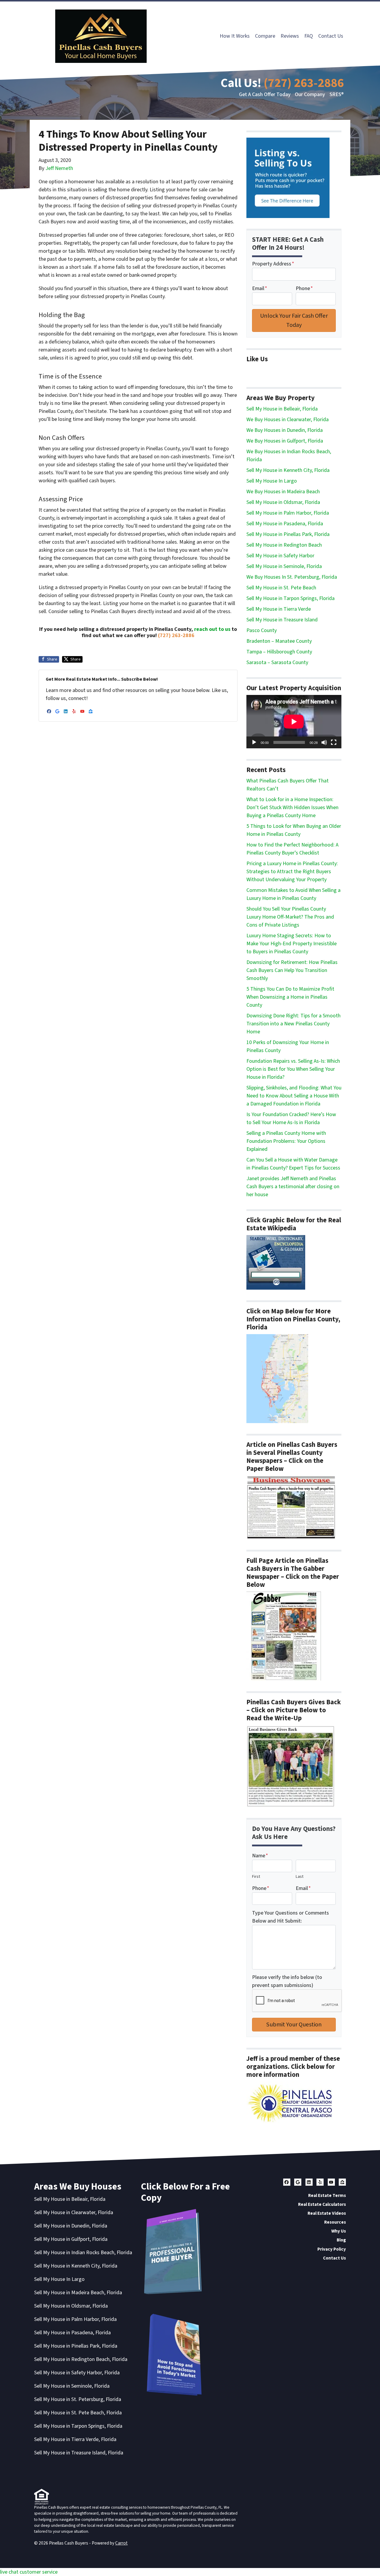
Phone (304, 288)
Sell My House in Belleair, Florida (282, 409)
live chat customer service (29, 2572)
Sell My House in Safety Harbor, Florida (77, 2373)
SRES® (337, 94)
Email (260, 288)
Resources (335, 2222)
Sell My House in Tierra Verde (279, 609)
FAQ (309, 36)
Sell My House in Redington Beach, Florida (81, 2359)
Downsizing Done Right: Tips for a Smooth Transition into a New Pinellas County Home (293, 1024)
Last (300, 1876)
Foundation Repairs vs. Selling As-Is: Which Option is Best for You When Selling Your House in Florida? (293, 1069)
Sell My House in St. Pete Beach (281, 588)
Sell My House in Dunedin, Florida (71, 2226)
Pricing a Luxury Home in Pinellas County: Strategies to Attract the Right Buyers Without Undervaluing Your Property (292, 872)
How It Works (235, 36)
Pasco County (262, 630)
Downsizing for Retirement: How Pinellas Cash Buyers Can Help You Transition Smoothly (292, 970)
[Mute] (324, 742)
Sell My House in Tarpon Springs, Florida (290, 598)
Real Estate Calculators (322, 2204)
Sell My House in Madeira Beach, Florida (78, 2293)
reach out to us (212, 629)
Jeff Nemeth (59, 168)
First (256, 1876)
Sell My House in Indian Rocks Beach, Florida (83, 2253)
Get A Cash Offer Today (265, 94)
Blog (341, 2240)
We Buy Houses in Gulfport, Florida (285, 441)
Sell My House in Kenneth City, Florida (288, 470)
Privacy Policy (332, 2249)
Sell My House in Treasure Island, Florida (79, 2453)
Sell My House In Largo (272, 481)
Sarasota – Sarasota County (277, 662)
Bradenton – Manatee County (279, 641)
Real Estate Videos (327, 2213)
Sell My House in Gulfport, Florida (71, 2239)
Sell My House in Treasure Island (282, 620)
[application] (294, 722)
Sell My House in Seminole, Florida (284, 566)
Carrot (121, 2543)
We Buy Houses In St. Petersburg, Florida (292, 577)
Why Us (339, 2231)
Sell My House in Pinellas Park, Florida (288, 534)
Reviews (290, 36)
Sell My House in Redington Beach (284, 545)
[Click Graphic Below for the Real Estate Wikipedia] (276, 1262)
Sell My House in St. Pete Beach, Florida (78, 2413)
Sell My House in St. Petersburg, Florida (78, 2399)
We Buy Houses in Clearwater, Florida (288, 420)
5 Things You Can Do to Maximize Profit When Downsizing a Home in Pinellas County (290, 997)
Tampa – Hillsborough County (279, 652)
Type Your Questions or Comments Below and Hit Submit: (290, 1917)
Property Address (273, 264)
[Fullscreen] (334, 742)
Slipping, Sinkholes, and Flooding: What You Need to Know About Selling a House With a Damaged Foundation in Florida (294, 1096)
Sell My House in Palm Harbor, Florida (288, 513)
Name (260, 1856)
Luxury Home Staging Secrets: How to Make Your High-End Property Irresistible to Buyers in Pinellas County (292, 944)
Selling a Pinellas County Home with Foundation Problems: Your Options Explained (286, 1141)
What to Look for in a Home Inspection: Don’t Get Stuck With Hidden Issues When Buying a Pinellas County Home (292, 808)
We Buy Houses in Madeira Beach (283, 492)
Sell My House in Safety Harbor (280, 556)
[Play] (254, 742)
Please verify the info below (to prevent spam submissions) (287, 1981)
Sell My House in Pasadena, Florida (285, 524)
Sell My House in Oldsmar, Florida (283, 502)
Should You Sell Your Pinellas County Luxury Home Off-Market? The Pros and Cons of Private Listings (290, 917)
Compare (265, 36)
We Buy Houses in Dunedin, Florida (285, 430)
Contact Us (331, 36)
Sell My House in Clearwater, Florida (74, 2213)
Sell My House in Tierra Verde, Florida (75, 2439)
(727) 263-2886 (304, 83)
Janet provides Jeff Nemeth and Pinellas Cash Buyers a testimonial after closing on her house (293, 1187)
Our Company (310, 94)
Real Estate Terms (327, 2195)
